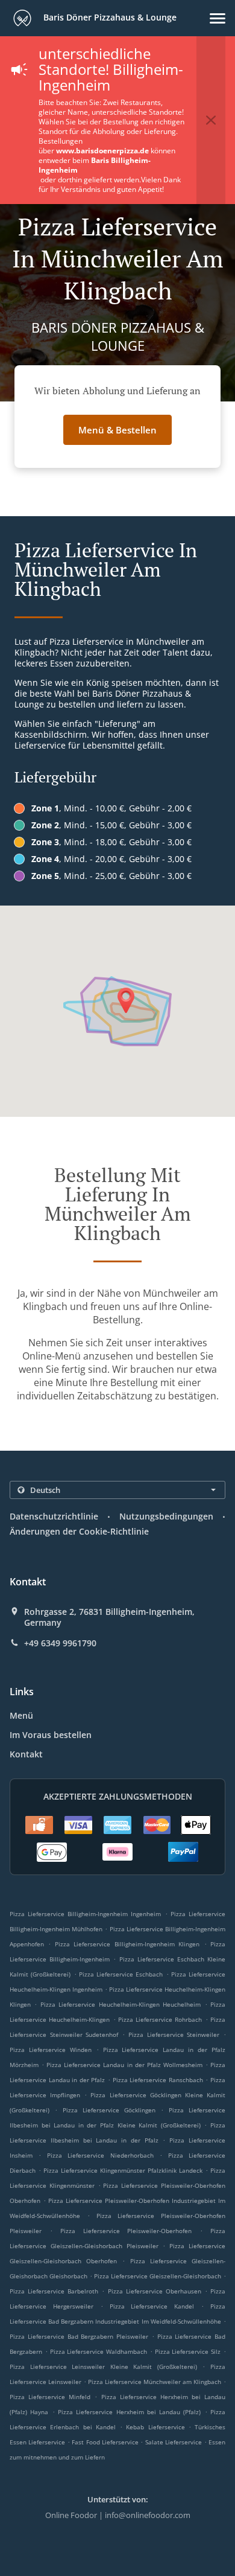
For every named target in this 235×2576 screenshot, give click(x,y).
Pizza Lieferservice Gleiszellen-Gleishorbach (158, 2276)
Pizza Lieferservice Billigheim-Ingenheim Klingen (127, 1944)
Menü (21, 1715)
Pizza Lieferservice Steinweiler (174, 2034)
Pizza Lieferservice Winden (51, 2050)
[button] (218, 18)
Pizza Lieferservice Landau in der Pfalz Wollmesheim (124, 2065)
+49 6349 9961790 (60, 1643)
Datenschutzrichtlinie (54, 1516)
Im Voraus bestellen (51, 1735)
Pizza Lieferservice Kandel (152, 2306)
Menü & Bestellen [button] (117, 430)
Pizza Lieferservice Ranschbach (158, 2080)
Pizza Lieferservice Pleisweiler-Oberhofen (126, 2231)
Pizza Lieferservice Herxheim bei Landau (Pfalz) (130, 2412)
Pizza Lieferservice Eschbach (121, 1974)
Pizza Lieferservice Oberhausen (155, 2291)
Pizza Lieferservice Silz (188, 2351)
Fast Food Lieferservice (106, 2442)
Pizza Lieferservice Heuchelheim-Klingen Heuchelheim (121, 2004)
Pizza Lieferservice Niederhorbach (100, 2155)
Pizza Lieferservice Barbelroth (54, 2291)
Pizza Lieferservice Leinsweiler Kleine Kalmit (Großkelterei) (103, 2367)
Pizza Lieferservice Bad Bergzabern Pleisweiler (79, 2336)
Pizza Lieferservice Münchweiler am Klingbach (155, 2382)
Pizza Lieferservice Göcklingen (109, 2110)
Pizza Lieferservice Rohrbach (160, 2019)
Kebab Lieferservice (157, 2427)
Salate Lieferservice (175, 2442)
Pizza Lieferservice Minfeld (50, 2397)
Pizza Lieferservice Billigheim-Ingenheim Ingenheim (86, 1914)
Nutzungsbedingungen (166, 1516)
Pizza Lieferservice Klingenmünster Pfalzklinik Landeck (123, 2170)
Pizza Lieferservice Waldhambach (99, 2351)
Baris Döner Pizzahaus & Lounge (109, 17)
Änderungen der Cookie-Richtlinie (79, 1531)
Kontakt (26, 1754)
